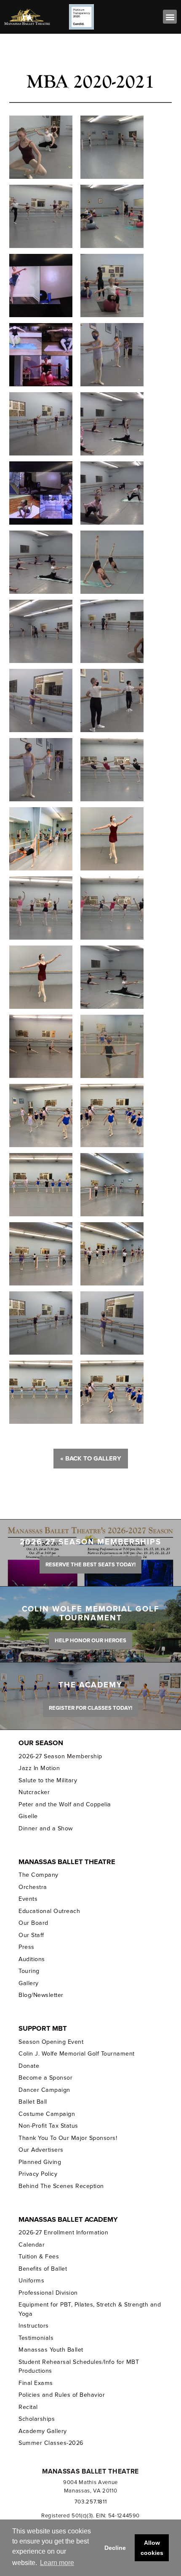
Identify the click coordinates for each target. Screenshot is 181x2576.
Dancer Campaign (44, 2090)
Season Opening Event (51, 2042)
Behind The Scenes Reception (61, 2186)
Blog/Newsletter (41, 1995)
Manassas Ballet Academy (68, 2220)
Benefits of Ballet (43, 2269)
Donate (29, 2066)
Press (27, 1947)
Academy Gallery (43, 2431)
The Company (39, 1875)
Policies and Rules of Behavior (62, 2395)
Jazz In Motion (39, 1768)
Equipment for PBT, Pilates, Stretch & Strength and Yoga (90, 2309)
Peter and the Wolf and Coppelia (65, 1804)
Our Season (41, 1743)
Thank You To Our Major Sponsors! (68, 2138)
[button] (170, 17)
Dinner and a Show (45, 1828)
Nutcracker (34, 1792)
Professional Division (48, 2293)
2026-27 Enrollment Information (63, 2232)
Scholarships (37, 2419)
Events (28, 1899)
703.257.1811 (91, 2502)
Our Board (33, 1923)
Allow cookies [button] (152, 2548)
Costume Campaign (47, 2114)
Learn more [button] (57, 2563)
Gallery (29, 1983)
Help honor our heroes (90, 1641)
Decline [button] (115, 2548)
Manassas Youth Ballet (51, 2350)
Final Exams (36, 2383)
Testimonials (36, 2338)
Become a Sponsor (45, 2078)
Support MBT (43, 2029)
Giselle (28, 1816)
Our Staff (31, 1935)
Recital (28, 2407)
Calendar (32, 2245)
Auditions (32, 1959)
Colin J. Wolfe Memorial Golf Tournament (76, 2054)
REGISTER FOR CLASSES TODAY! (90, 1708)
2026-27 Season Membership (60, 1756)
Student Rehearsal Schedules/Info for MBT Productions (79, 2366)
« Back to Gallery (91, 1458)
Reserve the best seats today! (90, 1565)
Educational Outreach (49, 1911)
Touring (29, 1971)
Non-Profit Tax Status (48, 2126)
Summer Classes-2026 (51, 2443)
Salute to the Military (48, 1780)
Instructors (34, 2326)
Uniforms (31, 2281)
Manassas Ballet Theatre (67, 1862)
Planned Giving (40, 2162)
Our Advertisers (41, 2150)
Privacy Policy (38, 2174)
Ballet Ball (33, 2102)
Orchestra (33, 1887)
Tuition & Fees (39, 2257)
